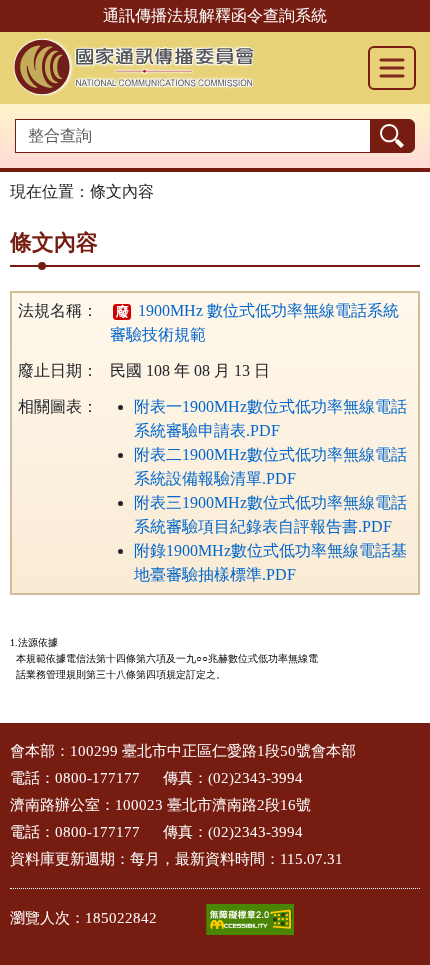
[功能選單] (392, 68)
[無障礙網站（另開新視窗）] (250, 919)
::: (6, 745)
